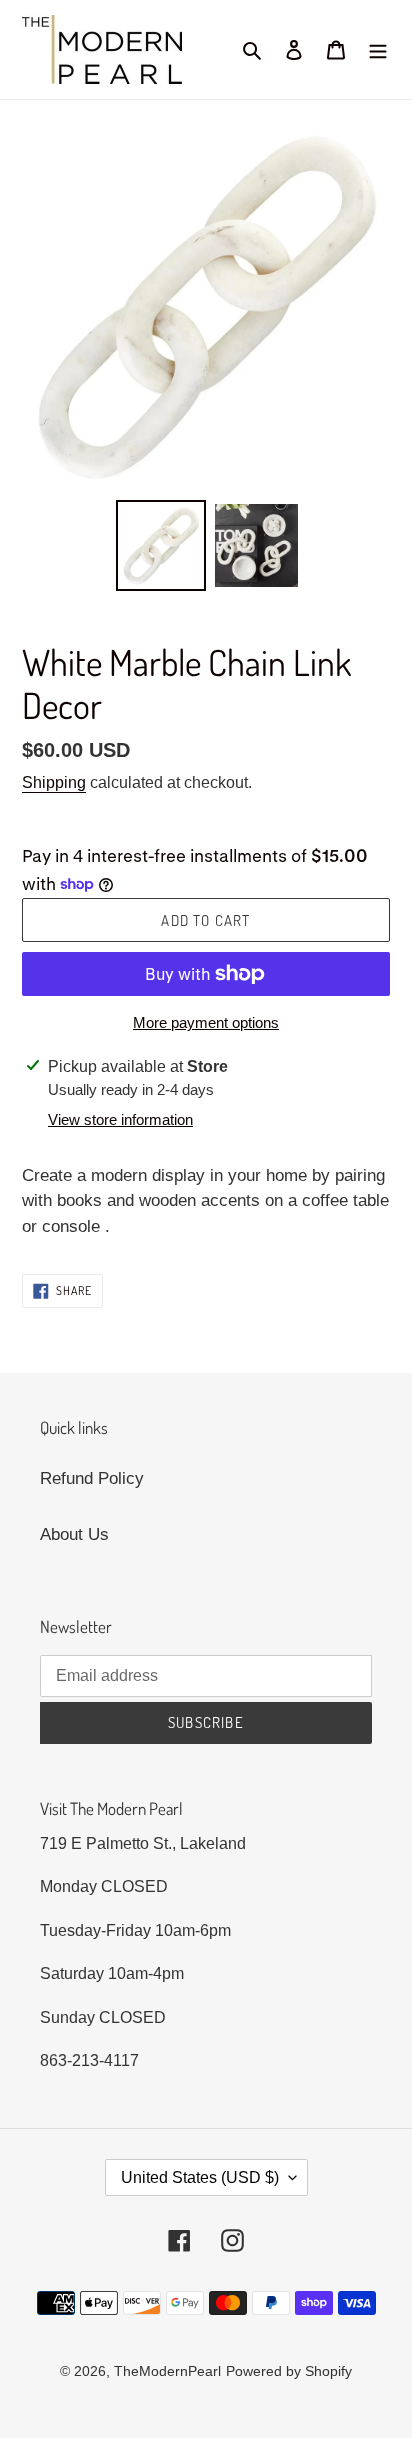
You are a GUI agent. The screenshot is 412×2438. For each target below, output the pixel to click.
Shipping (54, 782)
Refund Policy (92, 1478)
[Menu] (378, 50)
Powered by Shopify (289, 2371)
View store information (120, 1119)
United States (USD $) (200, 2177)
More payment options (206, 1022)
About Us (74, 1534)
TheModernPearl (167, 2371)
